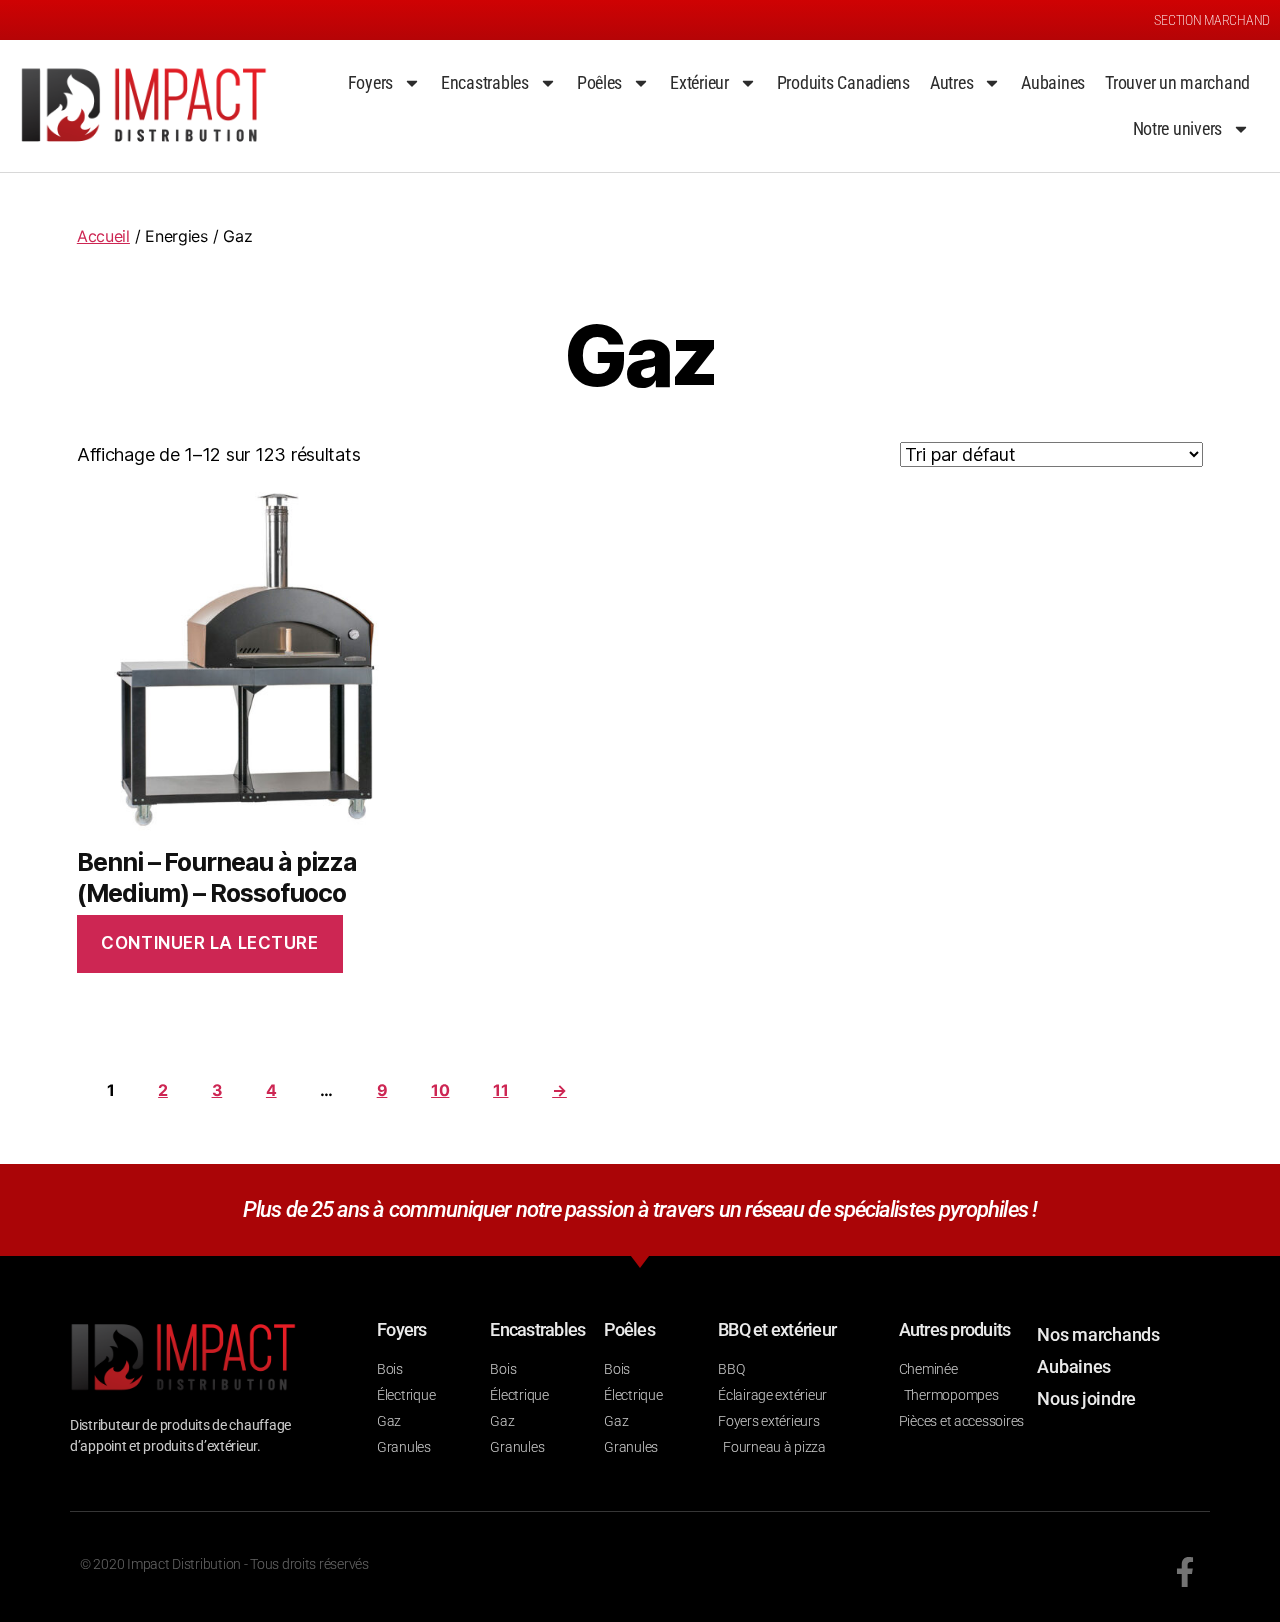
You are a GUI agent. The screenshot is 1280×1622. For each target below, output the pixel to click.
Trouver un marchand (1177, 82)
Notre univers (1178, 128)
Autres (951, 82)
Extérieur (699, 82)
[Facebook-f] (1185, 1572)
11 (500, 1090)
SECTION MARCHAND (1212, 20)
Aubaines (1053, 82)
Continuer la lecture (209, 943)
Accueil (103, 236)
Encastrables (485, 82)
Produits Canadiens (843, 82)
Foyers (370, 82)
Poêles (599, 82)
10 (440, 1090)
